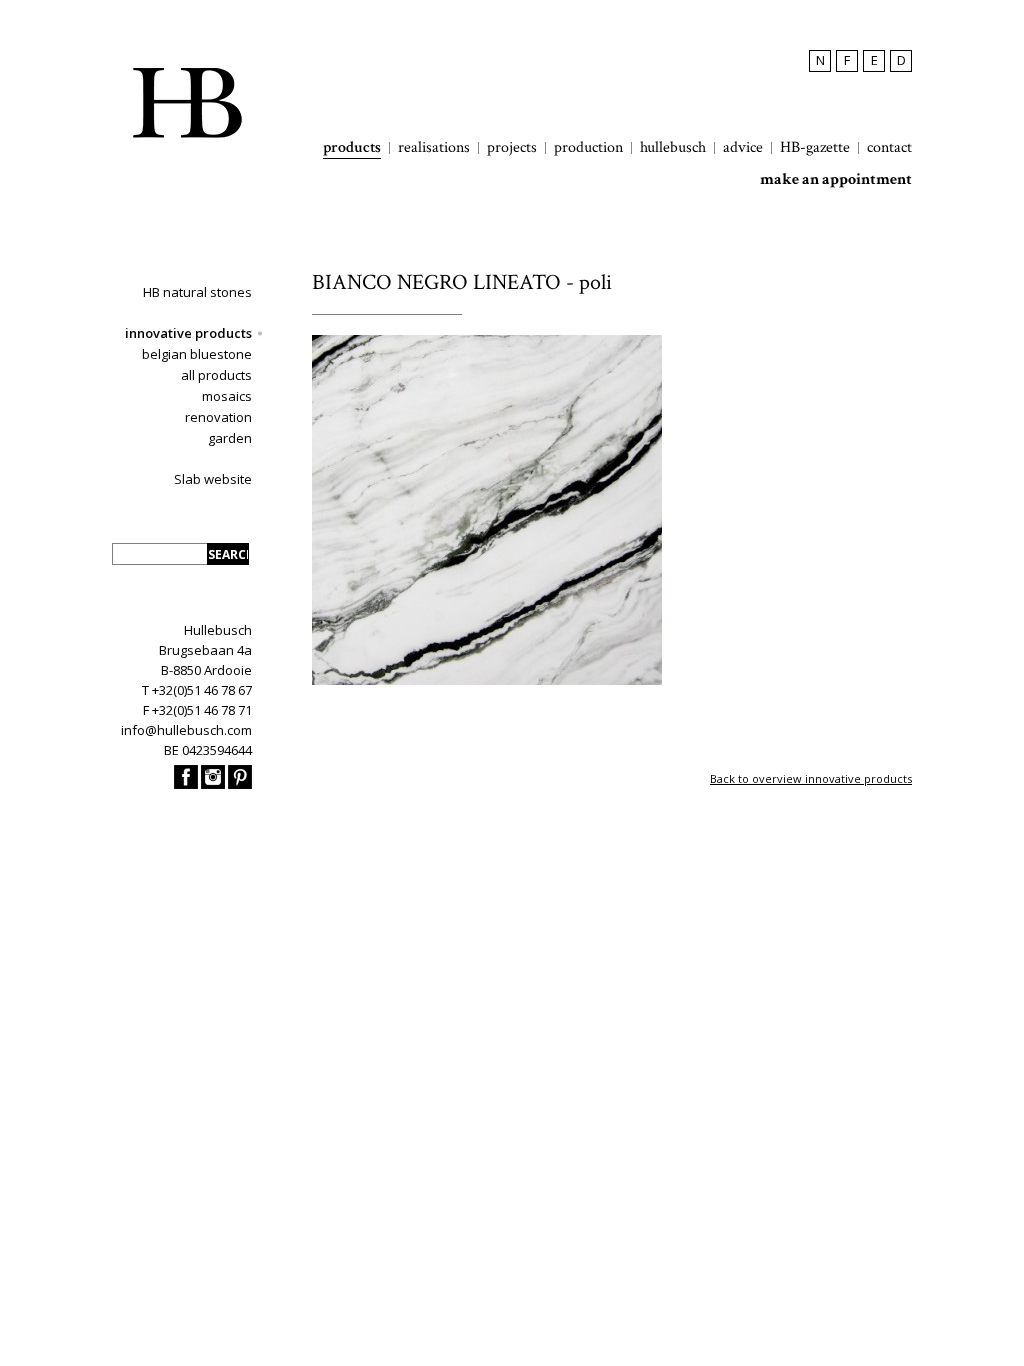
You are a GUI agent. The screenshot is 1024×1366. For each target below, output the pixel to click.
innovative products (188, 333)
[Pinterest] (240, 784)
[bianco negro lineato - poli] (487, 680)
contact (889, 148)
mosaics (227, 396)
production (588, 148)
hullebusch (673, 148)
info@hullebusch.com (186, 730)
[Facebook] (186, 784)
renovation (218, 417)
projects (512, 148)
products (352, 148)
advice (743, 148)
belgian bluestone (197, 354)
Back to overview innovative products (811, 778)
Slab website (213, 479)
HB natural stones (197, 292)
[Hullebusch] (187, 103)
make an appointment (836, 180)
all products (216, 375)
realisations (434, 148)
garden (230, 438)
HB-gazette (815, 148)
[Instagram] (213, 784)
